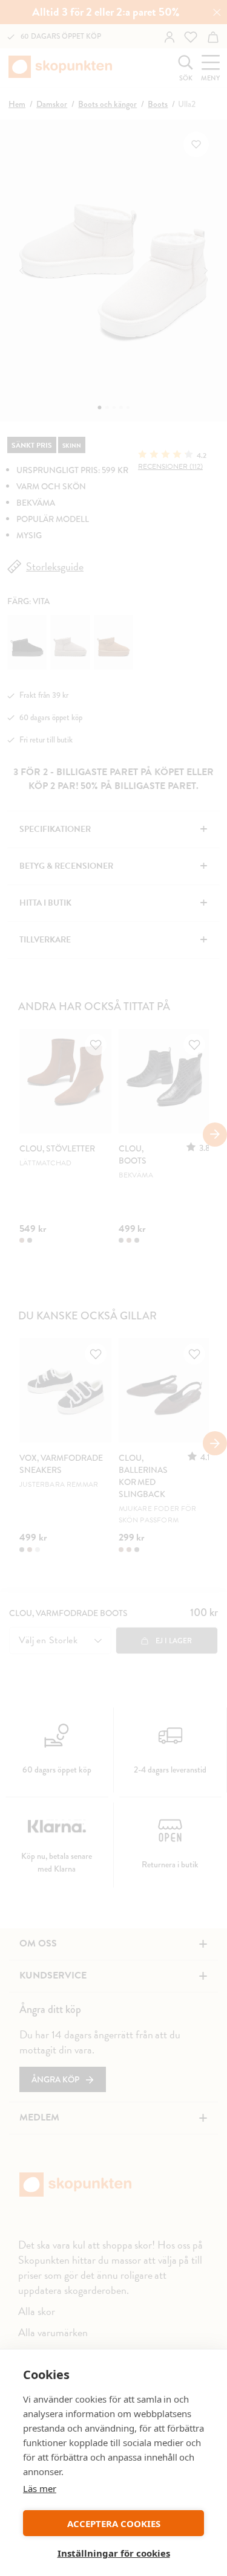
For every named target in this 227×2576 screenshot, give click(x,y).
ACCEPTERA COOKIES (114, 2523)
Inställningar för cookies (114, 2553)
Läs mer (40, 2488)
